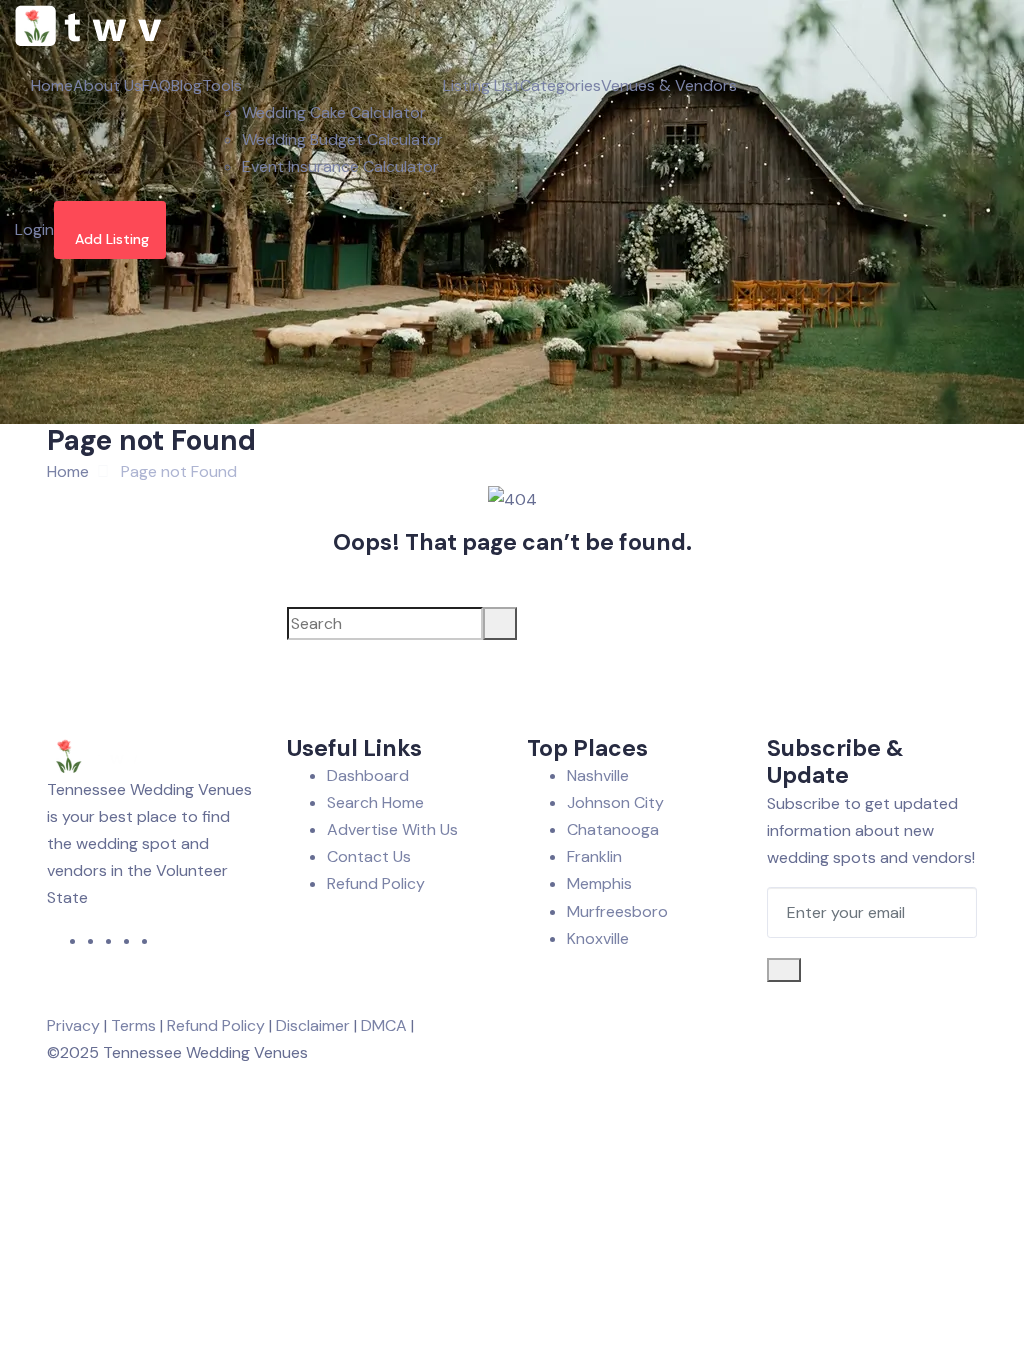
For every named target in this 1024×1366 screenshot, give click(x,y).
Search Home (375, 802)
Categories (560, 85)
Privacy (73, 1025)
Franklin (594, 856)
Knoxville (598, 938)
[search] (500, 623)
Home (52, 85)
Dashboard (368, 775)
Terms (133, 1025)
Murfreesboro (617, 911)
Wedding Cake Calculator (334, 112)
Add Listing (112, 239)
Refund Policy (376, 883)
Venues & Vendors (669, 85)
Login (34, 229)
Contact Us (369, 856)
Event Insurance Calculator (340, 166)
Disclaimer (313, 1025)
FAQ (156, 85)
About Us (107, 85)
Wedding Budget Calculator (342, 139)
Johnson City (615, 802)
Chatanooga (613, 829)
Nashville (598, 775)
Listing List (481, 85)
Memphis (599, 883)
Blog (186, 85)
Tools (222, 85)
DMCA (384, 1025)
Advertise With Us (392, 829)
